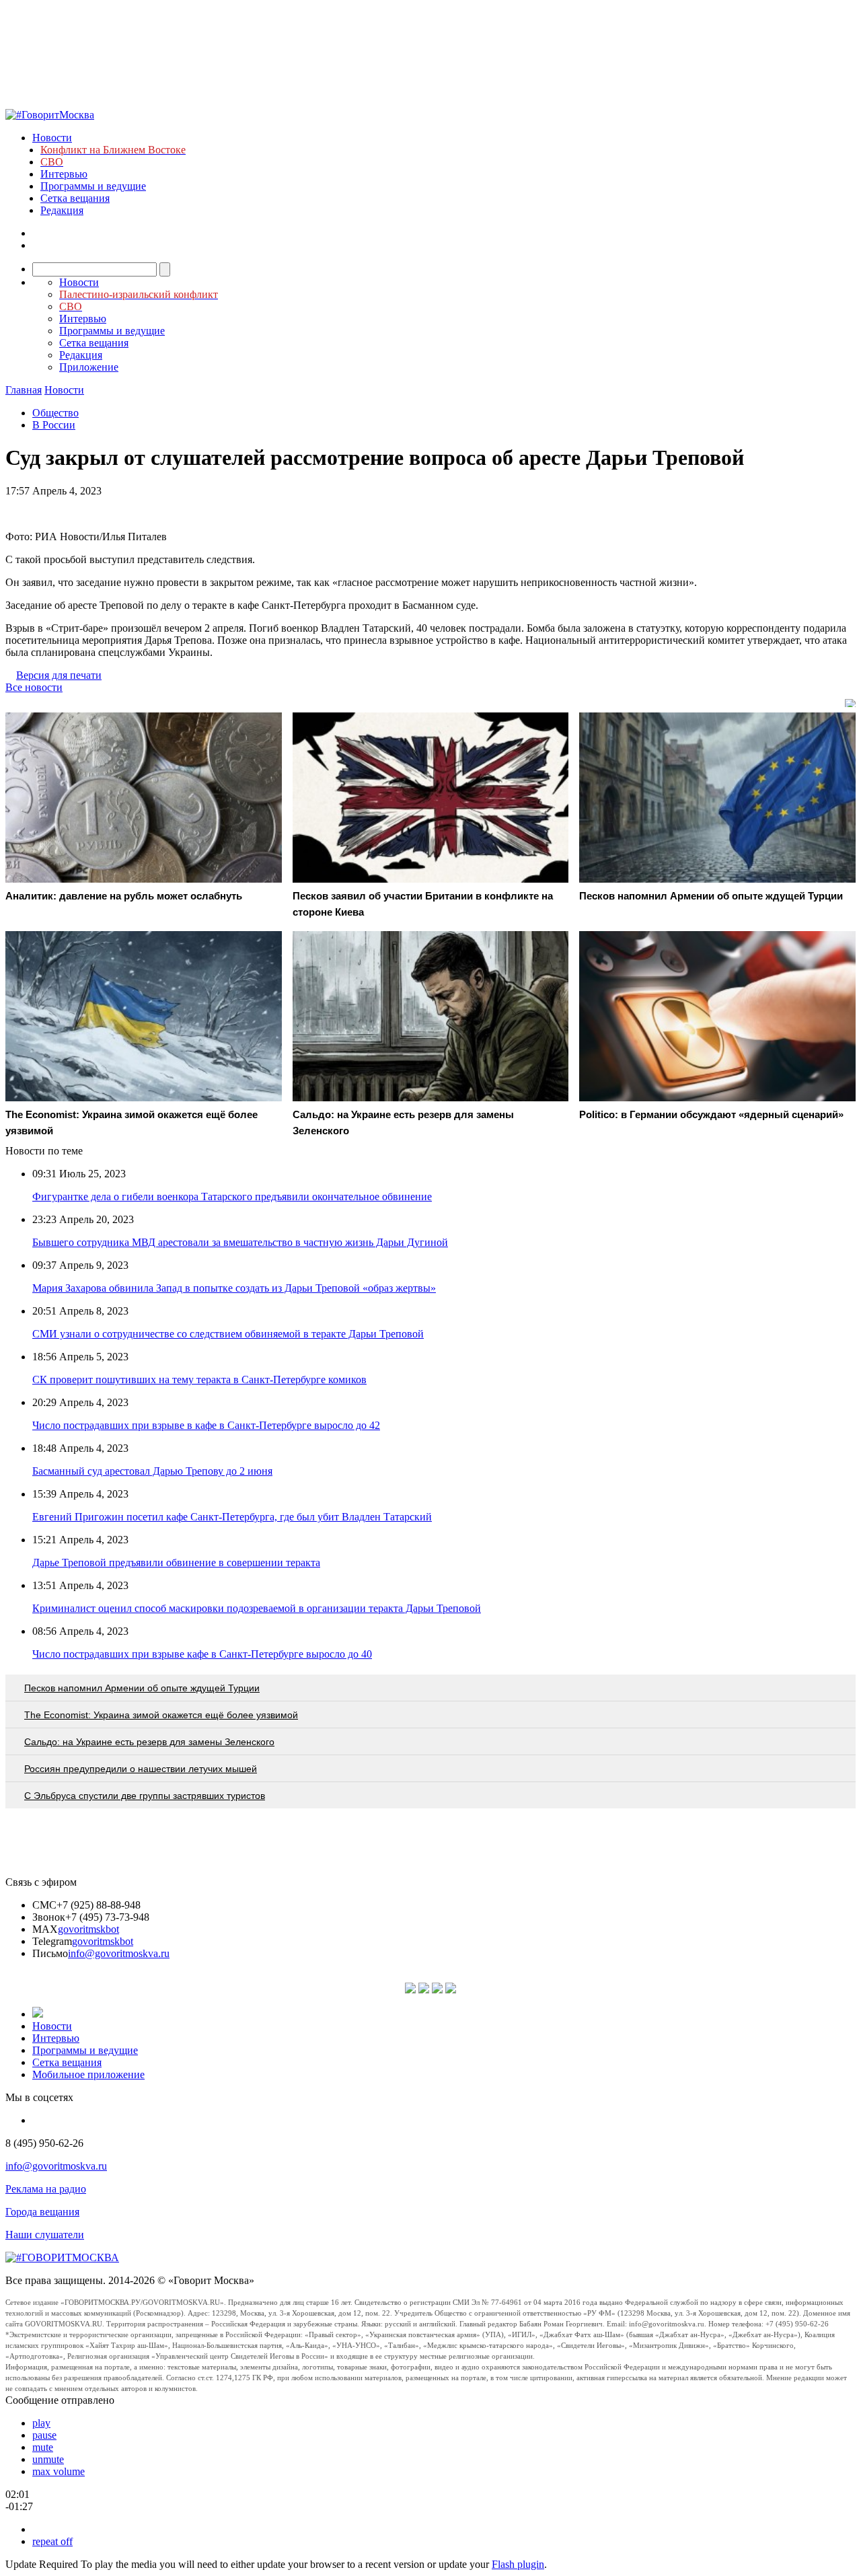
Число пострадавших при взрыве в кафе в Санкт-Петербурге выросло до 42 (206, 1425)
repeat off (52, 2541)
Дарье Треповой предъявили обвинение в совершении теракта (176, 1562)
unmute (48, 2459)
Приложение (89, 367)
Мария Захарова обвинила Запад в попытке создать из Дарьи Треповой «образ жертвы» (234, 1288)
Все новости (34, 687)
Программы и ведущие (93, 186)
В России (54, 425)
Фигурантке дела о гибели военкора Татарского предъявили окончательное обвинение (232, 1197)
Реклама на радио (46, 2189)
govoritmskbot (88, 1929)
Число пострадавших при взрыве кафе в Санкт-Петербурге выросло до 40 (202, 1654)
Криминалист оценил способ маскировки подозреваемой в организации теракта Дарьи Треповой (257, 1608)
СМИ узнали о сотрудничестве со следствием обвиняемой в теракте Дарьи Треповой (228, 1334)
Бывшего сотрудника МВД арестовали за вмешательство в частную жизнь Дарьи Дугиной (240, 1242)
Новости (52, 138)
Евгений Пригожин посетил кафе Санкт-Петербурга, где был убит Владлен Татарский (232, 1517)
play (41, 2423)
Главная (24, 390)
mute (43, 2447)
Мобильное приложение (88, 2074)
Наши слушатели (45, 2235)
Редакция (62, 210)
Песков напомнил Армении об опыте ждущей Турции (142, 1688)
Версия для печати (59, 675)
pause (44, 2435)
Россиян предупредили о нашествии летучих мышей (141, 1769)
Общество (55, 413)
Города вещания (42, 2212)
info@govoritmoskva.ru (119, 1953)
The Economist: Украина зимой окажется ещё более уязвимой (161, 1715)
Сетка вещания (75, 198)
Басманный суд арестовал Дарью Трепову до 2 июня (152, 1471)
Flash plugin (518, 2564)
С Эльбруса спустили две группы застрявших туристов (145, 1796)
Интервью (64, 174)
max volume (59, 2471)
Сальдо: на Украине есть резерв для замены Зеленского (149, 1742)
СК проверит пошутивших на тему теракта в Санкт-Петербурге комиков (199, 1379)
